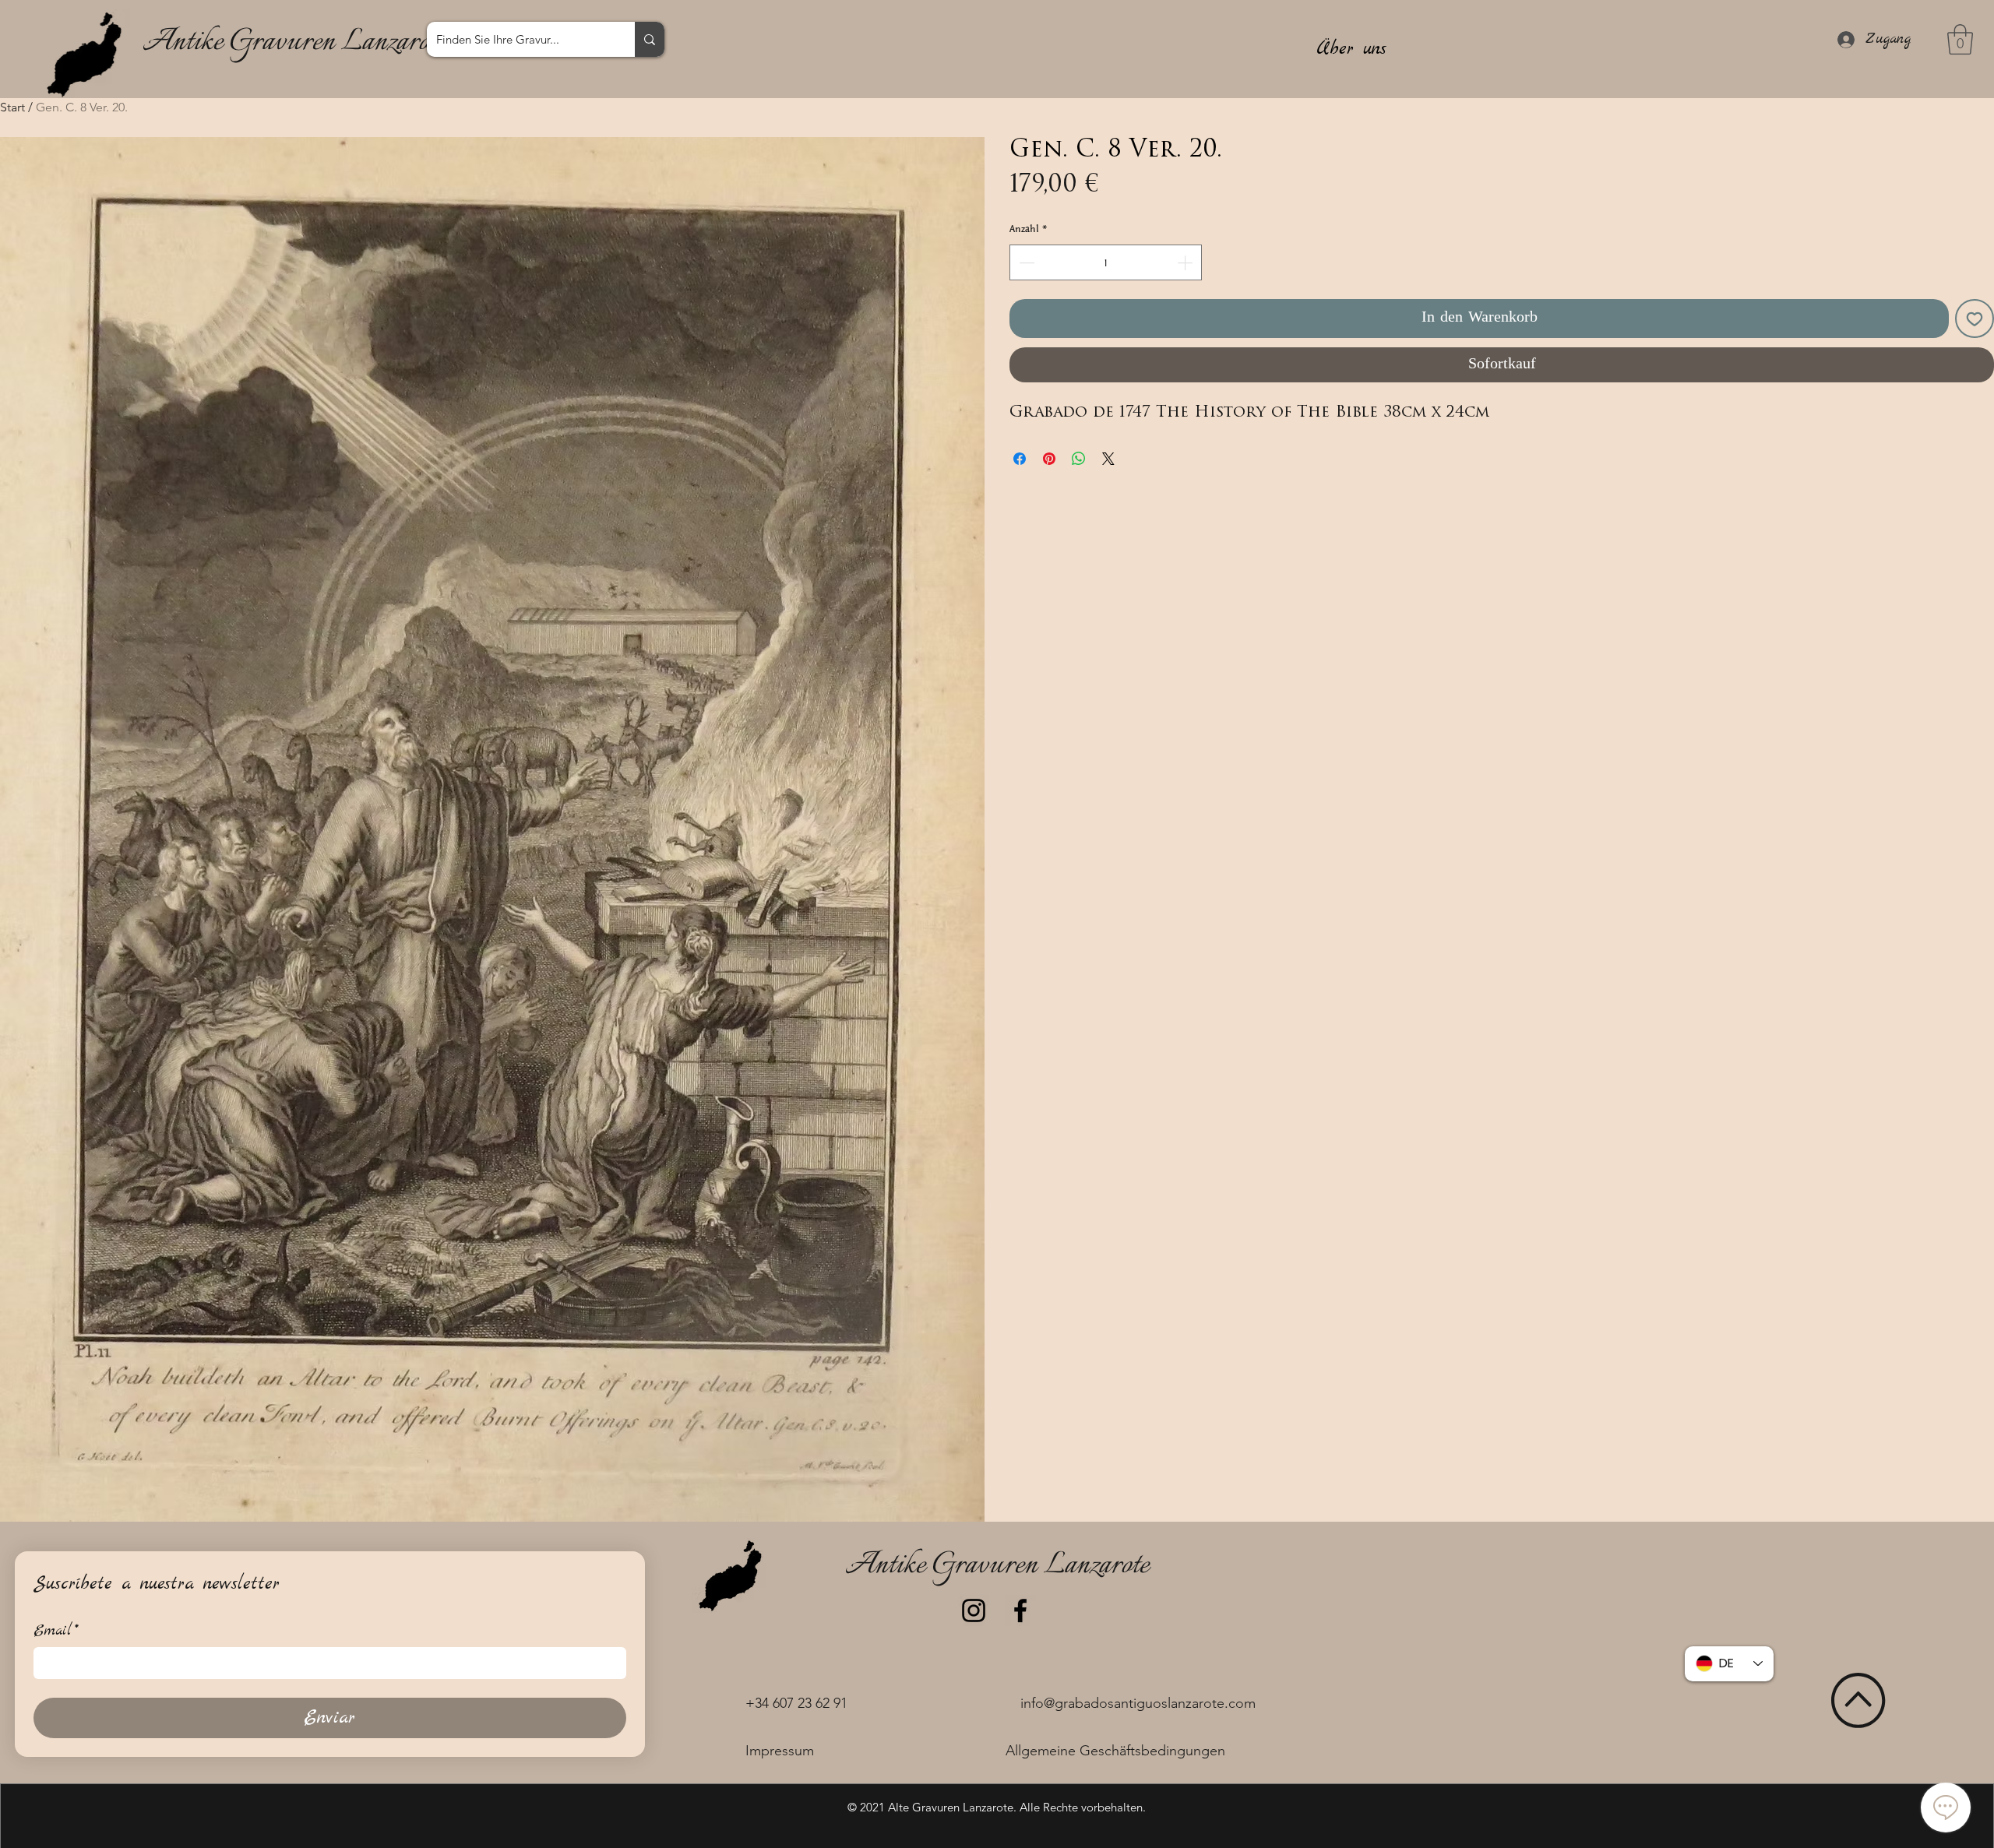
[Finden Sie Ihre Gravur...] (650, 39)
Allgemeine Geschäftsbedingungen (1115, 1751)
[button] (1960, 39)
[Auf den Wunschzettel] (1975, 319)
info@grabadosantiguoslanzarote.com (1138, 1703)
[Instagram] (974, 1610)
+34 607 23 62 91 (796, 1703)
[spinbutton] (1106, 262)
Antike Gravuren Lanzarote (294, 42)
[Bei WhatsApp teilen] (1079, 459)
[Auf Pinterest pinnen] (1049, 459)
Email (56, 1631)
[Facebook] (1020, 1610)
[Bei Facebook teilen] (1020, 459)
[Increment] (1186, 262)
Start (12, 107)
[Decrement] (1025, 262)
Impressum (780, 1751)
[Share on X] (1108, 459)
